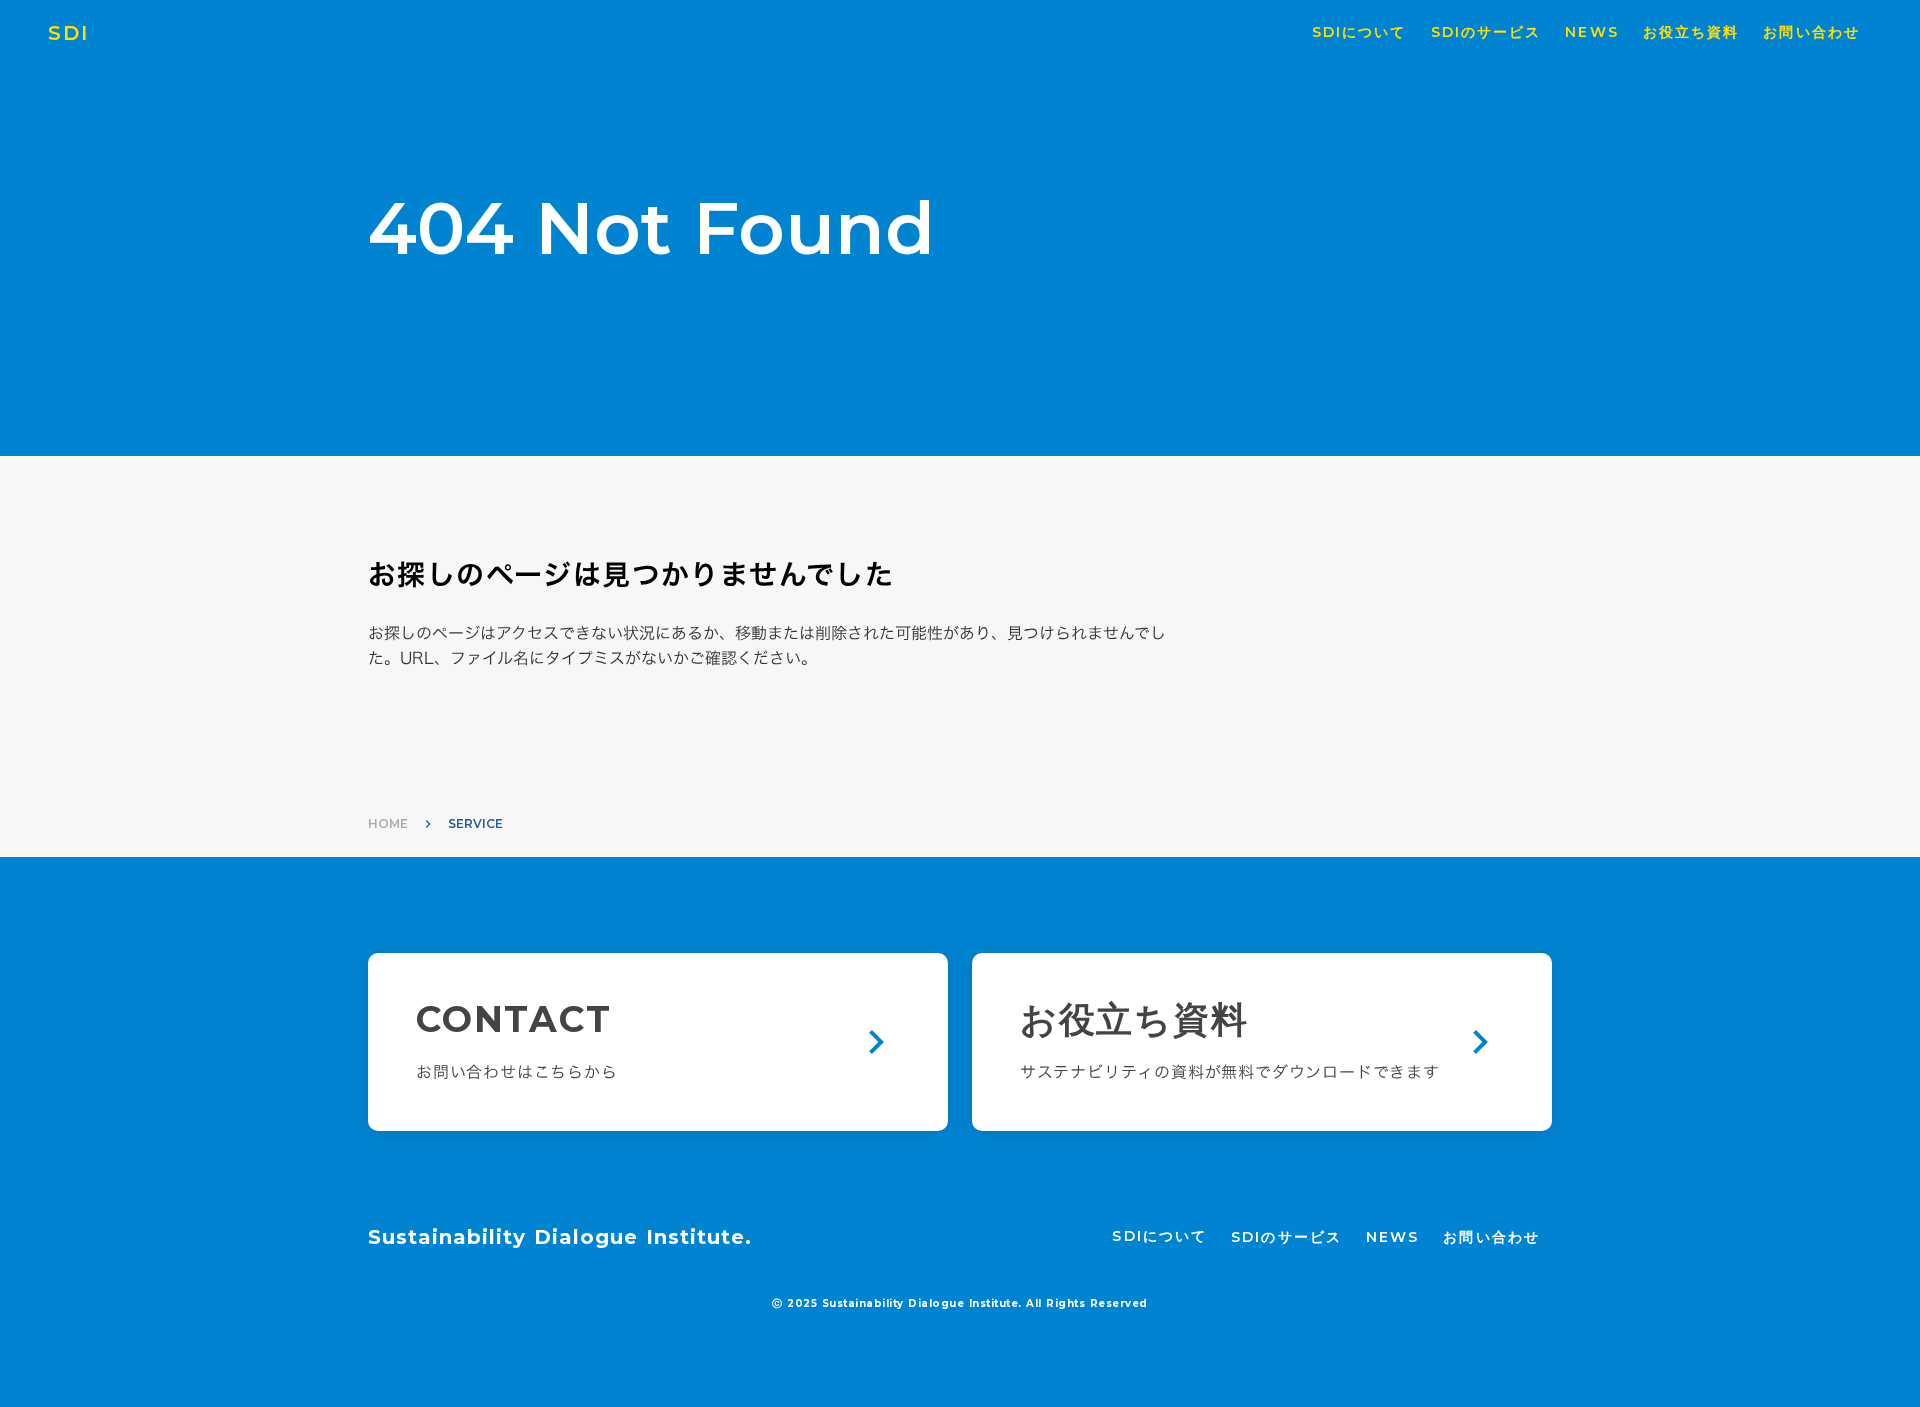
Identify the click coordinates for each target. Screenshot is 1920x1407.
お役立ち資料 (1691, 32)
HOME (388, 823)
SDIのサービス (1486, 32)
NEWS (1591, 32)
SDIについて (1359, 32)
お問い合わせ (1811, 32)
